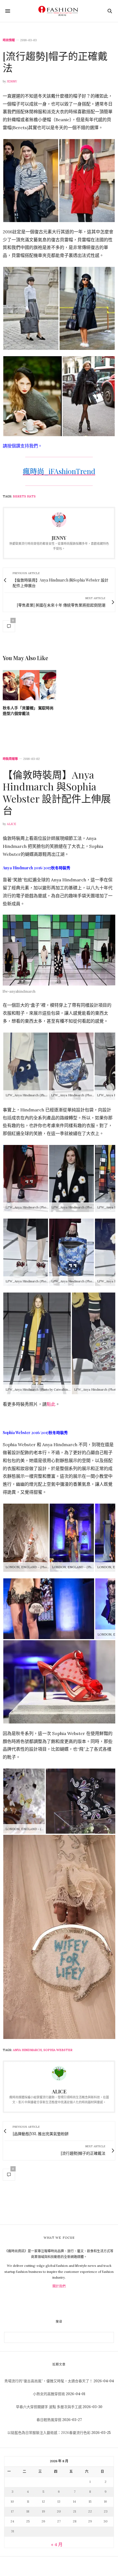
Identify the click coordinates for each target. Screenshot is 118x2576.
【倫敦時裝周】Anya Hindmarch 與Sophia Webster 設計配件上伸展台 (57, 792)
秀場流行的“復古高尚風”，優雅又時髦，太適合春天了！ (49, 2381)
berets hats (24, 496)
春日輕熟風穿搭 (49, 2420)
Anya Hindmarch (27, 2050)
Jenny (12, 81)
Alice (12, 824)
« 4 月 (57, 2544)
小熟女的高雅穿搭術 (49, 2394)
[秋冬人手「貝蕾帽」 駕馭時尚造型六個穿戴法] (29, 685)
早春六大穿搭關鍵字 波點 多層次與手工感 (49, 2407)
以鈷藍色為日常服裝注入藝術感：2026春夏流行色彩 (49, 2433)
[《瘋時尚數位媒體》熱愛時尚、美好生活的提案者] (59, 11)
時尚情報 (9, 40)
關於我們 (59, 2286)
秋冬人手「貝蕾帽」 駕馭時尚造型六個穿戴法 (28, 711)
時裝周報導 (10, 759)
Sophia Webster (58, 2050)
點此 (51, 1404)
